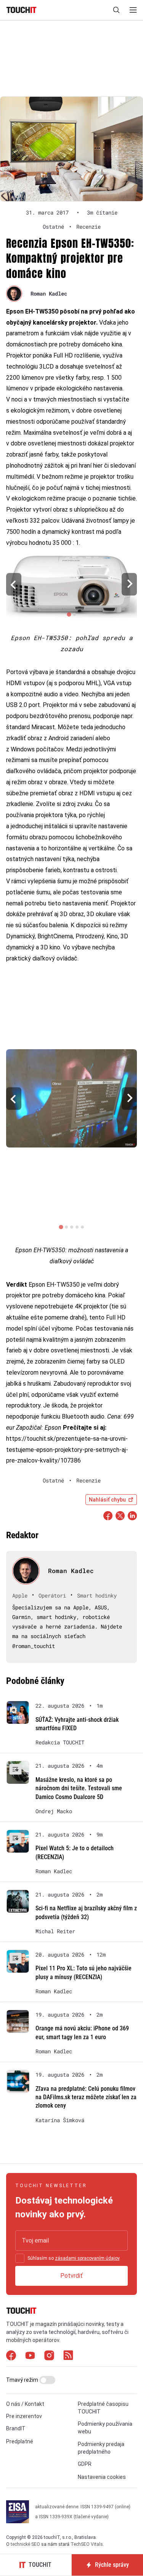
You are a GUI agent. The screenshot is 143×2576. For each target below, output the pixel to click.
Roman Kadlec (49, 293)
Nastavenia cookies (102, 2477)
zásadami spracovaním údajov (87, 2258)
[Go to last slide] (14, 584)
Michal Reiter (55, 1931)
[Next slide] (129, 584)
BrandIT (16, 2428)
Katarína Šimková (60, 2120)
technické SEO (25, 2544)
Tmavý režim (23, 2380)
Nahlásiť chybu (107, 1500)
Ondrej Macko (54, 1811)
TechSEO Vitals (87, 2544)
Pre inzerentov (24, 2416)
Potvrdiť (71, 2276)
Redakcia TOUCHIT (60, 1742)
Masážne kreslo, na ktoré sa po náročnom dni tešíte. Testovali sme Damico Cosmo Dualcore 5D (79, 1788)
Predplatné (20, 2441)
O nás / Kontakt (25, 2404)
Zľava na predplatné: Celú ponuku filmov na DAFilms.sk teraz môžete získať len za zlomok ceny (86, 2097)
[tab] (69, 615)
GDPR (85, 2464)
